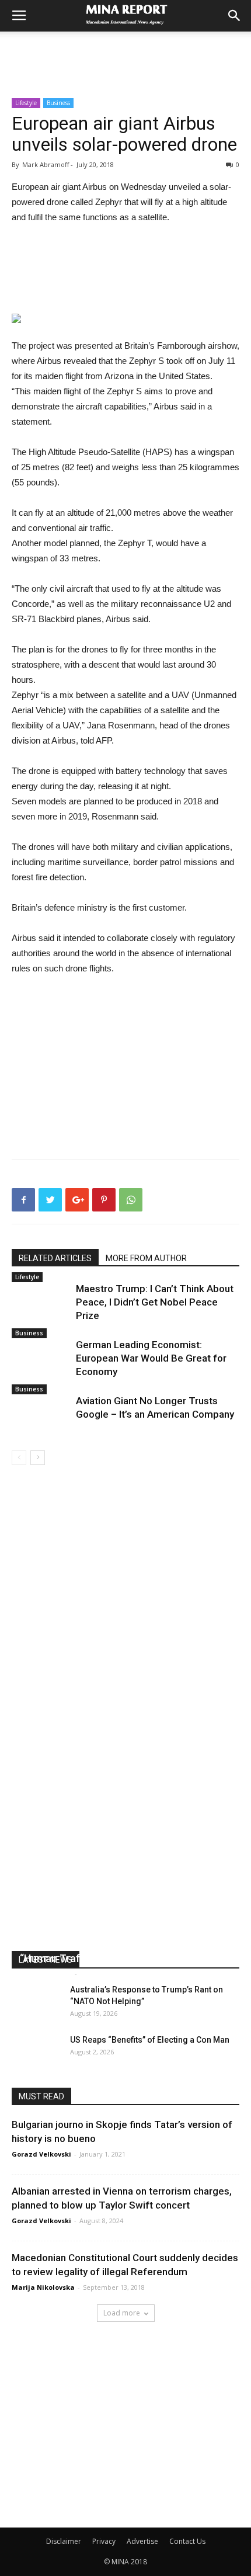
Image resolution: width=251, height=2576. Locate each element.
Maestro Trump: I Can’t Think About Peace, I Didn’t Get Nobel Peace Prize (155, 1302)
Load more (122, 2313)
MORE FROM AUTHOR (146, 1258)
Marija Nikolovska (43, 2287)
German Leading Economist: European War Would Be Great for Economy (151, 1358)
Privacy (104, 2541)
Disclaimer (64, 2541)
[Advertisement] (125, 52)
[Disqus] (125, 1630)
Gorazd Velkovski (41, 2154)
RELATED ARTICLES (55, 1258)
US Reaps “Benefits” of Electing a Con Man (150, 2040)
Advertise (142, 2541)
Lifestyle (26, 103)
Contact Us (187, 2541)
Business (58, 103)
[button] (235, 16)
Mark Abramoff (46, 1973)
